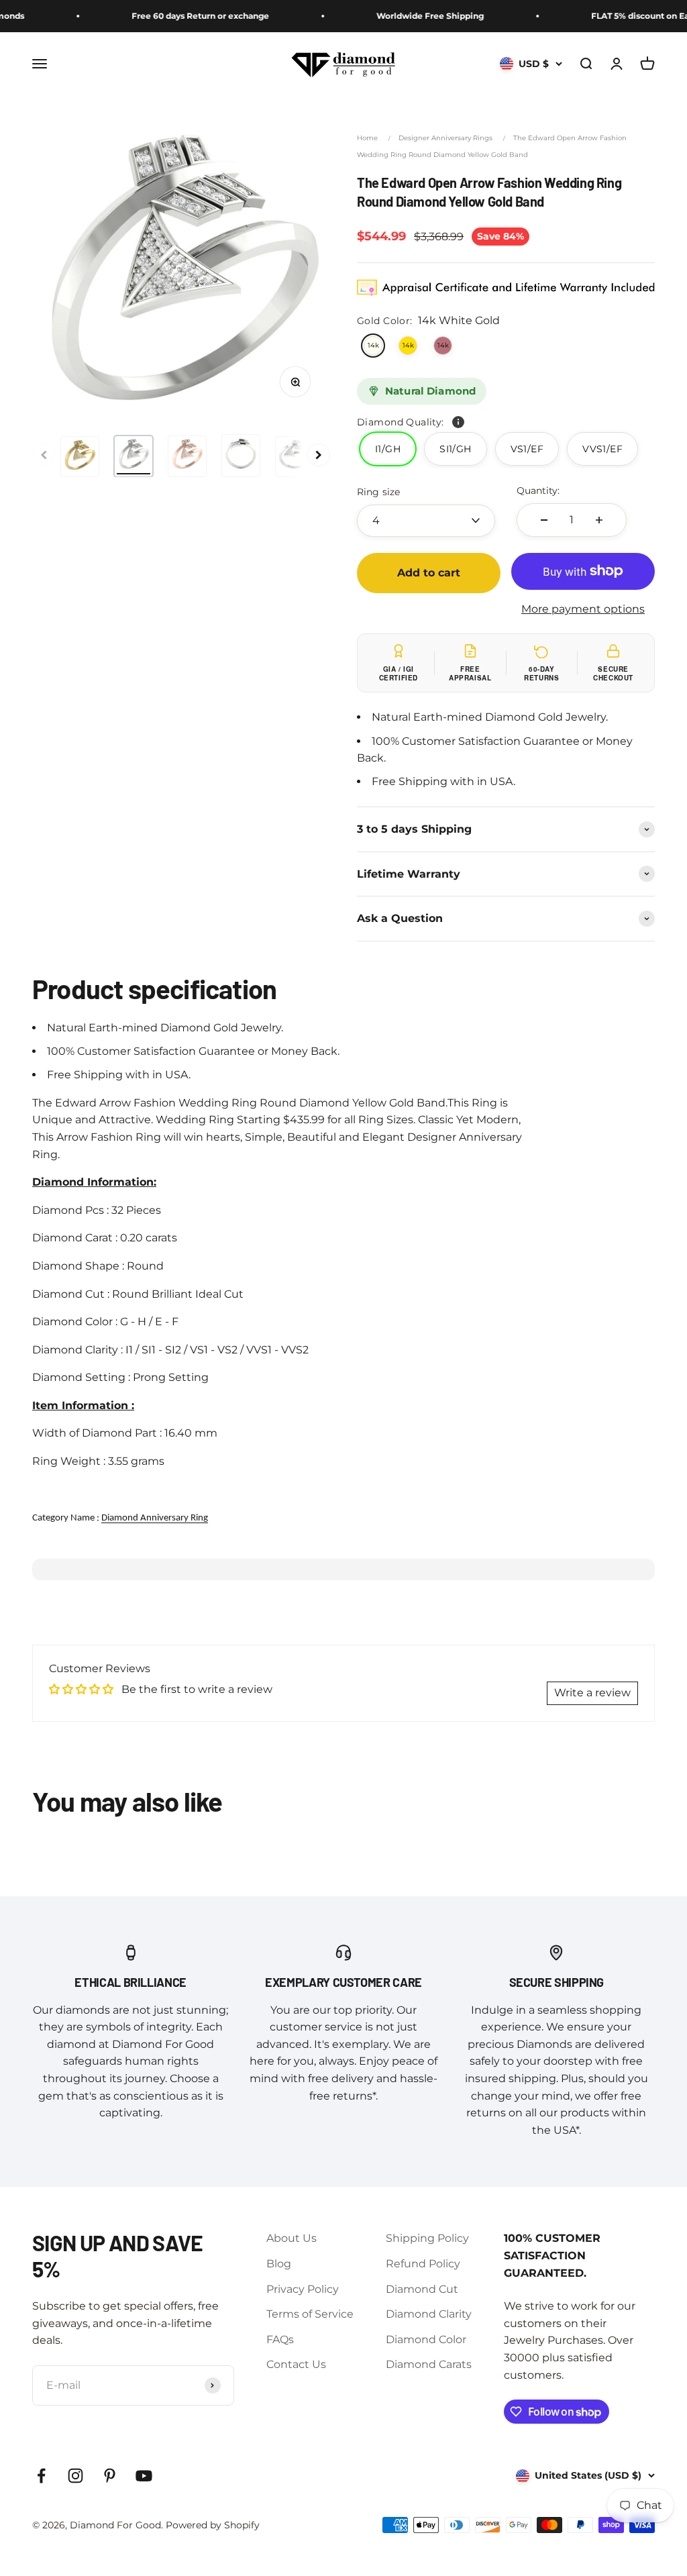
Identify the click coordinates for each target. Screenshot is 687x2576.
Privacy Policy (303, 2289)
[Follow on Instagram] (75, 2476)
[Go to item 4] (241, 456)
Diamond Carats (429, 2364)
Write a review (592, 1693)
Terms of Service (310, 2314)
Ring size (378, 492)
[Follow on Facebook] (41, 2476)
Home (367, 138)
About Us (292, 2238)
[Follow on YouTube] (144, 2476)
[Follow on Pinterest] (110, 2476)
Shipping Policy (427, 2238)
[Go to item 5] (295, 457)
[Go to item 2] (134, 456)
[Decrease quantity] (544, 520)
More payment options (583, 609)
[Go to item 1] (80, 457)
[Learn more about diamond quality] (458, 422)
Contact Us (296, 2364)
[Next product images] (319, 455)
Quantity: (538, 491)
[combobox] (426, 521)
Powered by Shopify (213, 2525)
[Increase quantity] (599, 520)
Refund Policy (423, 2264)
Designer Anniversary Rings (445, 138)
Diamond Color (426, 2339)
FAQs (280, 2339)
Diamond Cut (422, 2289)
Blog (279, 2264)
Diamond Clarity (429, 2314)
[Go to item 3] (187, 456)
